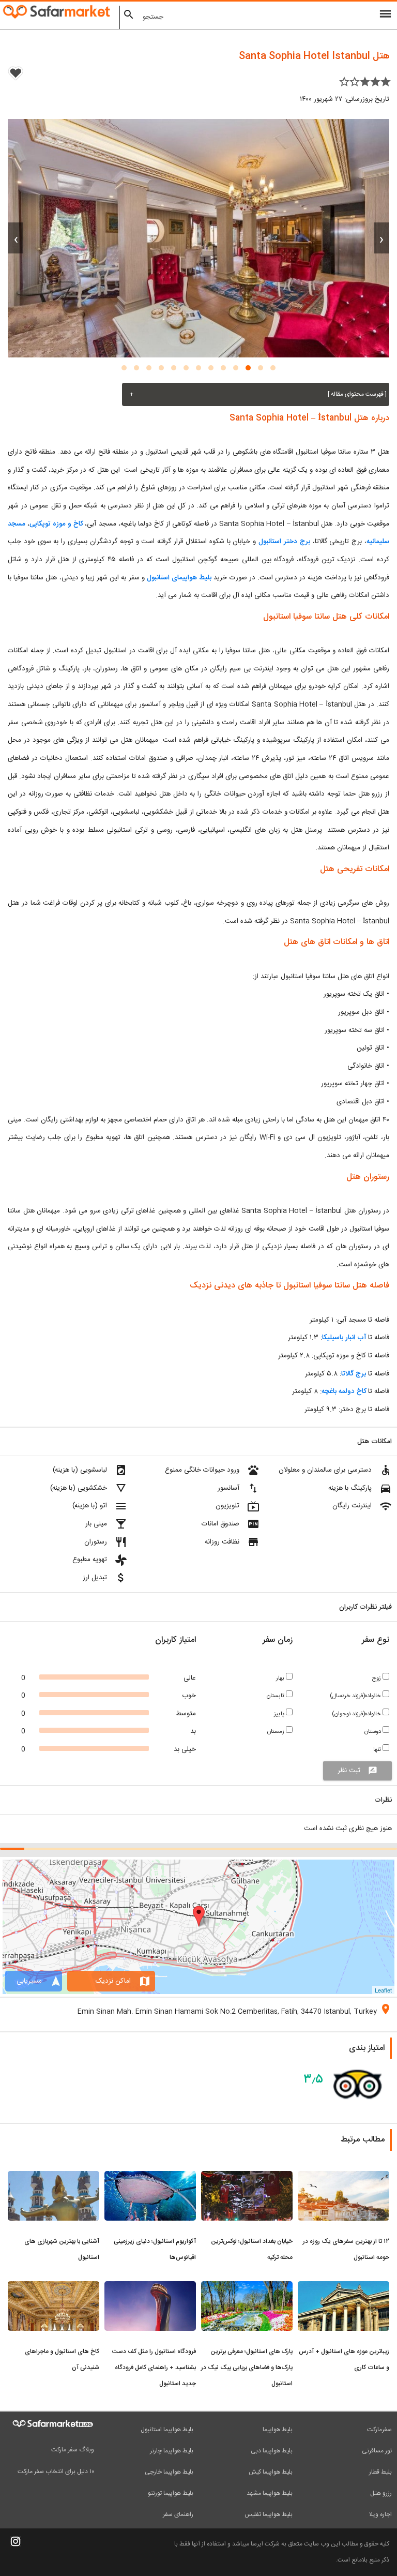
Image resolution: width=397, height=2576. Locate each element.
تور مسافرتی (377, 2451)
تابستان (276, 1696)
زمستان (277, 1732)
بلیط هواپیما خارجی (169, 2472)
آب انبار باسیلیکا (344, 1338)
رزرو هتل (381, 2493)
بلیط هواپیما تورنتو (171, 2493)
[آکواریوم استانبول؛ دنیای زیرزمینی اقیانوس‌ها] (150, 2177)
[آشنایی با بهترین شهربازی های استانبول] (54, 2177)
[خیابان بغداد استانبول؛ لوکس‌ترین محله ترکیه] (247, 2177)
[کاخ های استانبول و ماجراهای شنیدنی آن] (54, 2287)
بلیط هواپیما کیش (271, 2472)
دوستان (373, 1732)
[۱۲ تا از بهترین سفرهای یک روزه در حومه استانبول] (343, 2177)
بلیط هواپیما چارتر (172, 2451)
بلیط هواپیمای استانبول (179, 578)
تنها (378, 1750)
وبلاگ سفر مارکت (73, 2450)
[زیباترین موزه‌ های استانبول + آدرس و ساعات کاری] (343, 2287)
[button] (273, 368)
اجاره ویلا (380, 2514)
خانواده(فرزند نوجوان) (357, 1714)
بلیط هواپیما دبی (272, 2451)
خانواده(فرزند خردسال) (356, 1696)
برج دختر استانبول (284, 542)
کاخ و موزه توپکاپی (56, 524)
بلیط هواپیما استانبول (167, 2430)
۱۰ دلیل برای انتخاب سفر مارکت (56, 2472)
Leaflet (383, 1990)
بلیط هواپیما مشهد (270, 2493)
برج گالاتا (354, 1374)
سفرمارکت (379, 2430)
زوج (377, 1678)
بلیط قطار (380, 2472)
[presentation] (381, 238)
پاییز (280, 1714)
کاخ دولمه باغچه (344, 1391)
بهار (281, 1678)
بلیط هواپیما (278, 2430)
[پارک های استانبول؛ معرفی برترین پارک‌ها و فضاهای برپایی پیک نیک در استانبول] (247, 2287)
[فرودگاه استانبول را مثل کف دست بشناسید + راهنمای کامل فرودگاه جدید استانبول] (150, 2287)
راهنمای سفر (178, 2514)
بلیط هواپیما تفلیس (269, 2514)
